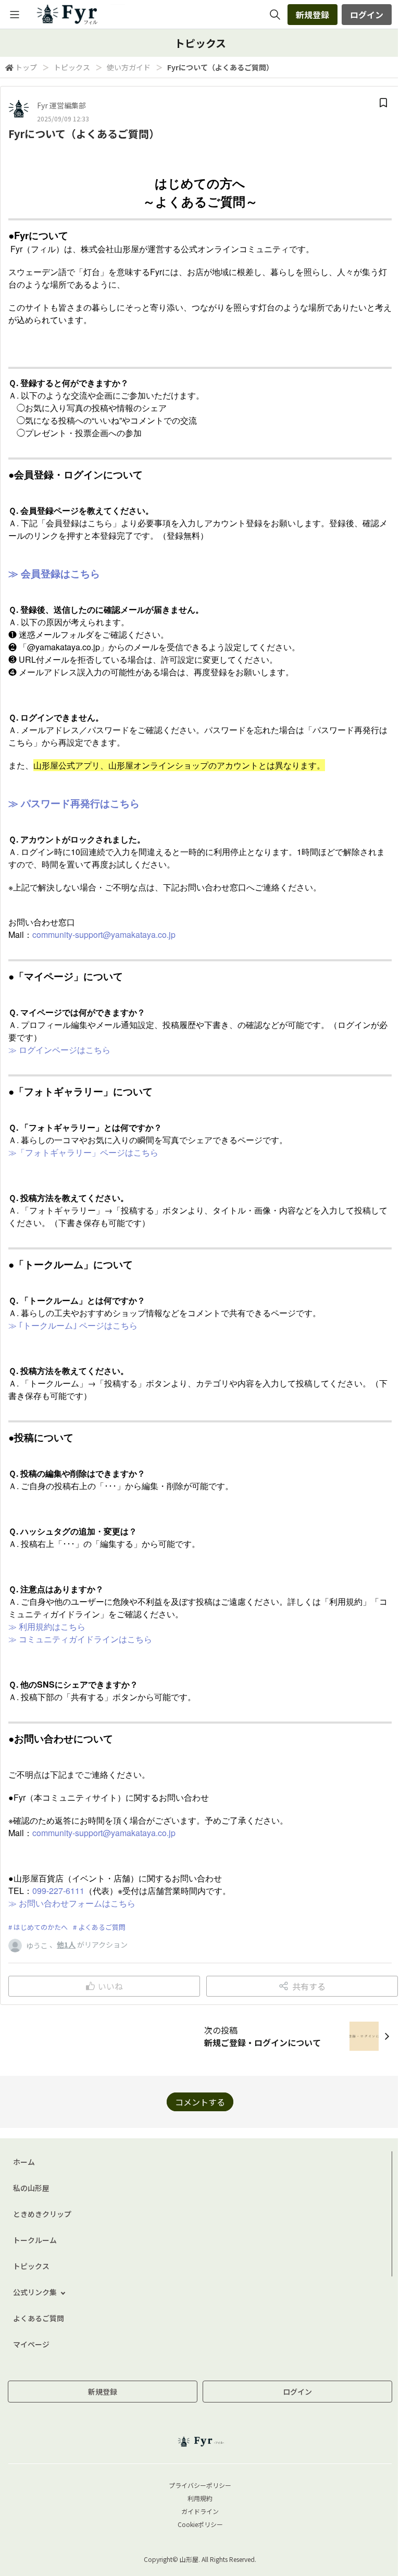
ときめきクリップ (42, 2214)
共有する (309, 1986)
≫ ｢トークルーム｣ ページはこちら (73, 1325)
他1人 (66, 1945)
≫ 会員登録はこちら (54, 573)
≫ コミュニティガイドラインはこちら (80, 1639)
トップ (26, 67)
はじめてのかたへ (41, 1927)
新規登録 (312, 15)
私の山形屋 (31, 2188)
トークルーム (35, 2240)
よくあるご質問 (102, 1927)
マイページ (31, 2344)
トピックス (72, 67)
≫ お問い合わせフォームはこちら (72, 1903)
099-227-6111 (58, 1891)
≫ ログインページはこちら (59, 1050)
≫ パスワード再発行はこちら (74, 803)
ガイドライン (200, 2511)
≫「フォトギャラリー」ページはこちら (83, 1152)
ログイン (367, 15)
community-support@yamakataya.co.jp (104, 934)
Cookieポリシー (200, 2524)
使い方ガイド (129, 67)
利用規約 (200, 2498)
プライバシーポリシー (200, 2485)
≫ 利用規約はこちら (47, 1626)
